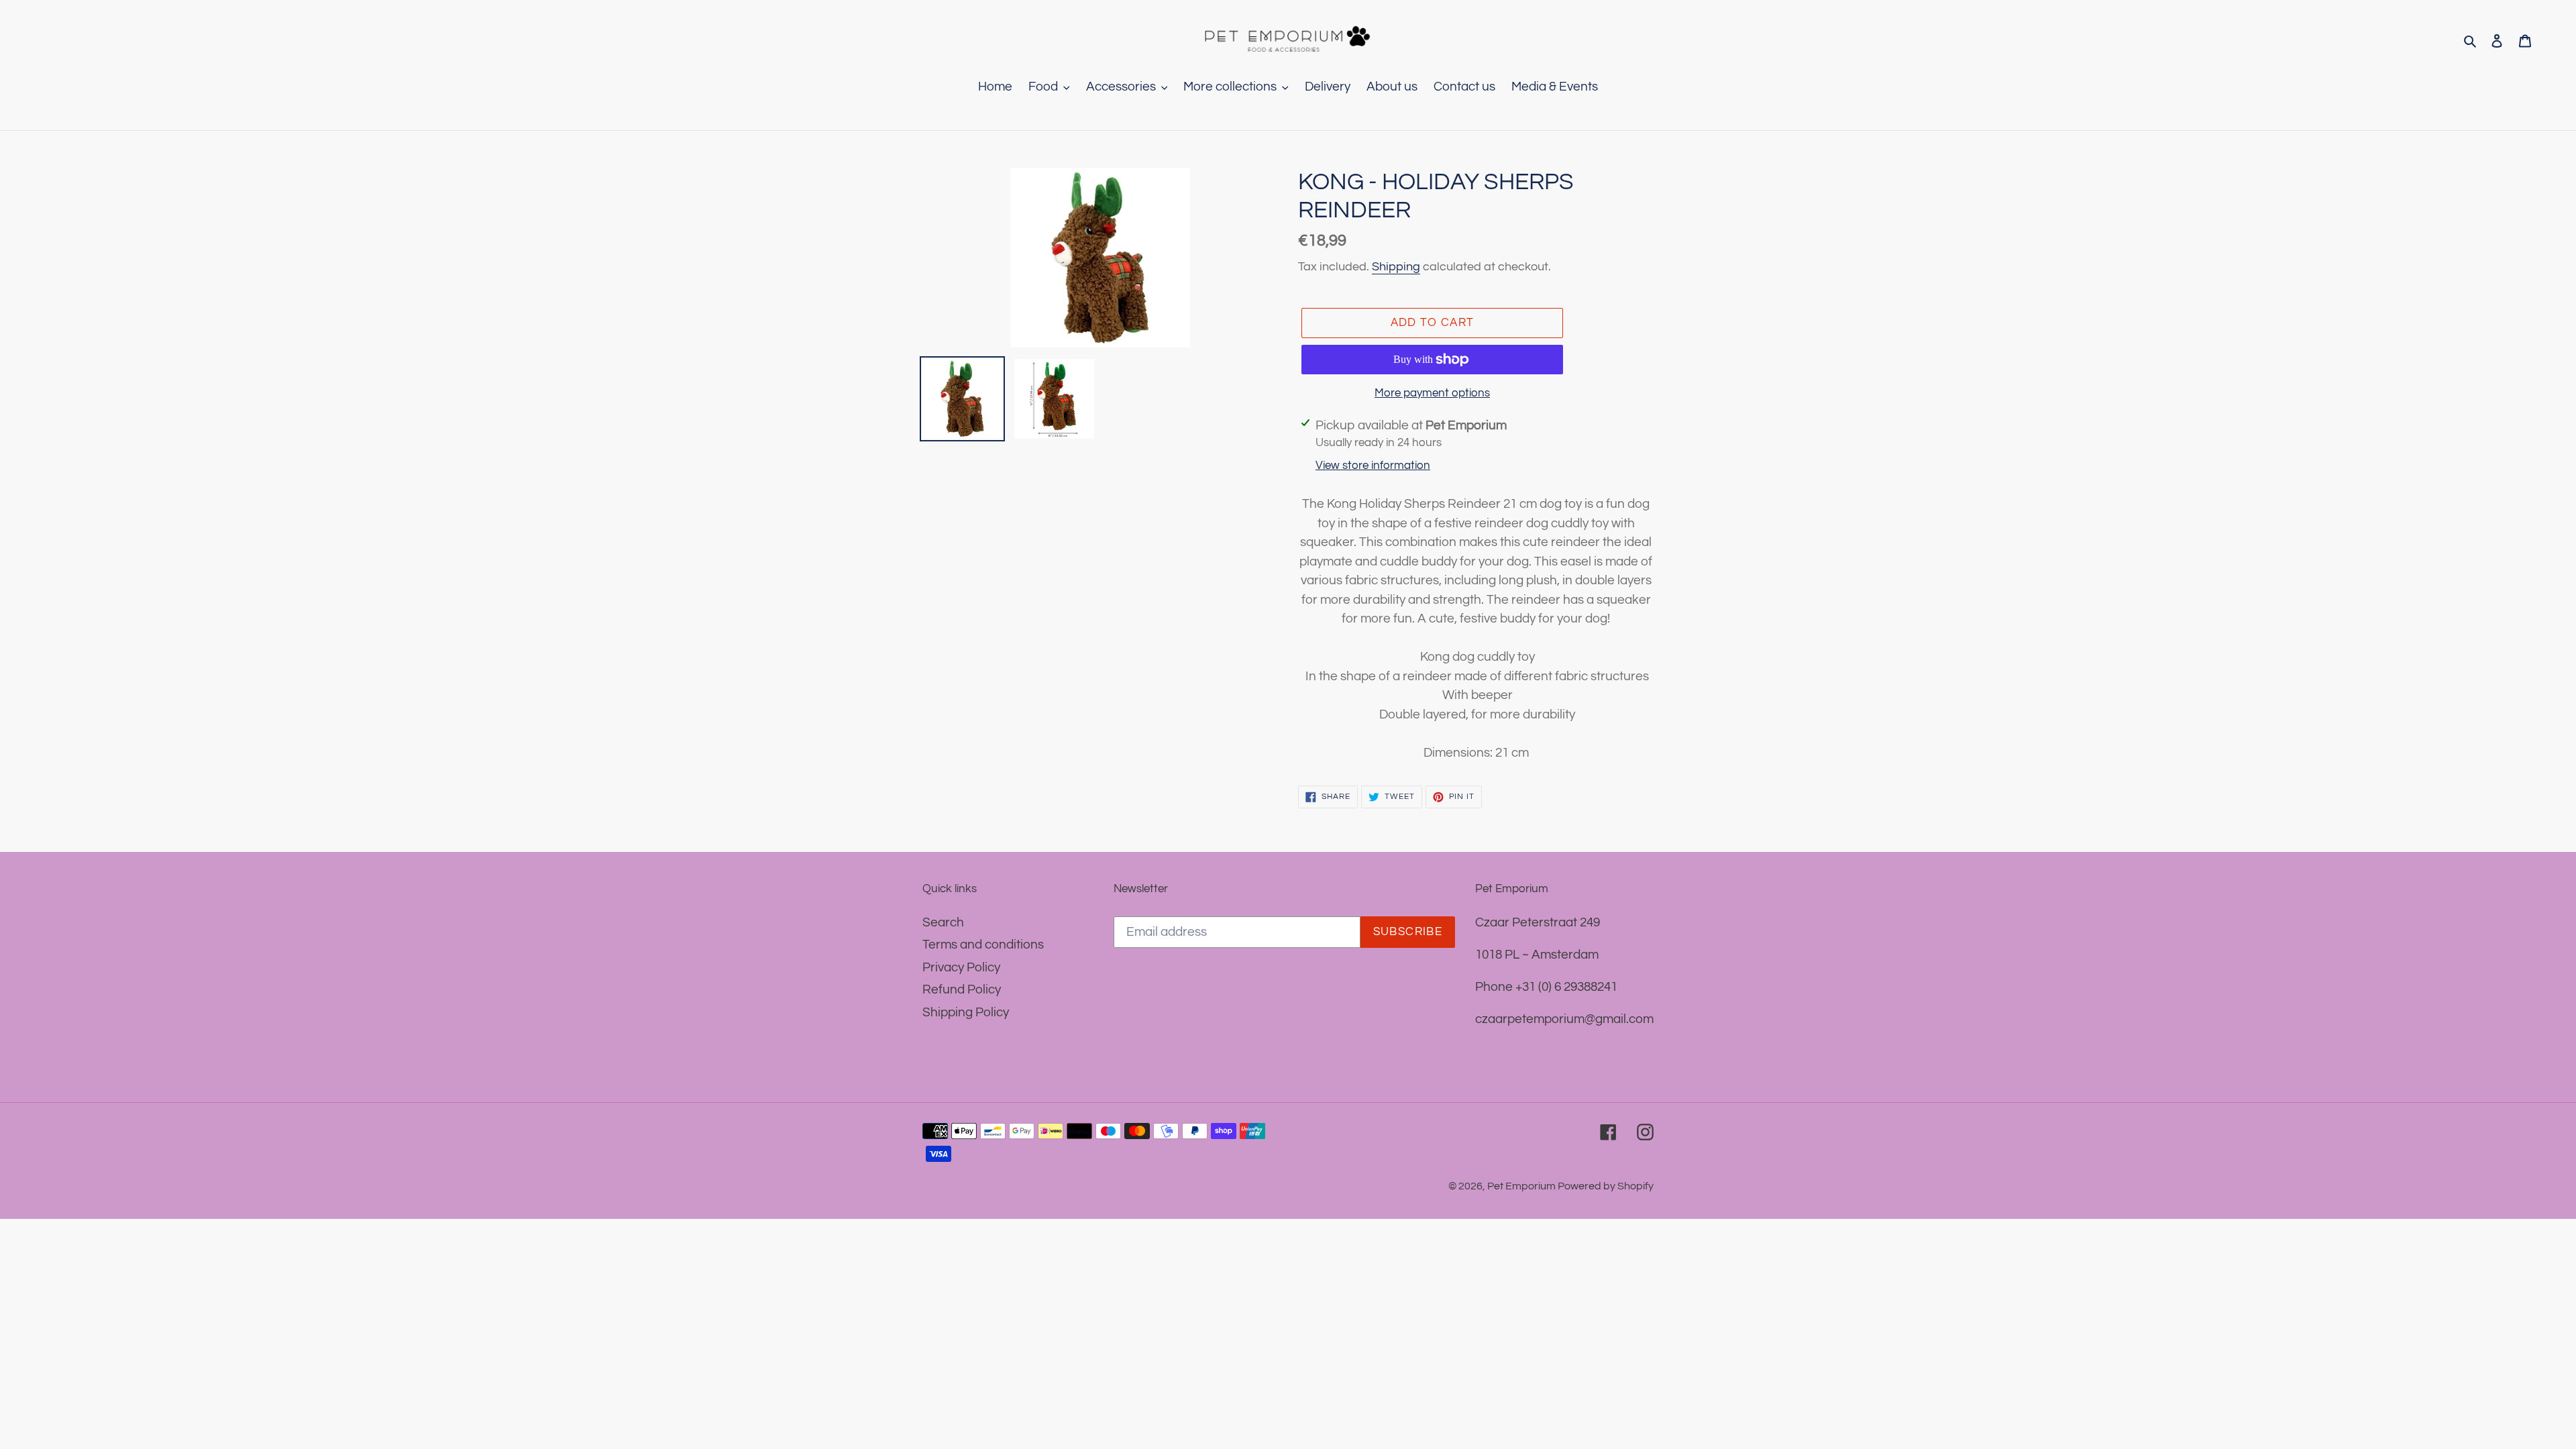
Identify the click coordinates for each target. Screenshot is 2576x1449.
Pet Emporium (1522, 1186)
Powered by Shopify (1606, 1186)
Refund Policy (962, 989)
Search (943, 922)
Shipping (1396, 267)
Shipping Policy (966, 1012)
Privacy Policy (961, 967)
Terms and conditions (983, 945)
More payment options (1432, 393)
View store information (1373, 466)
